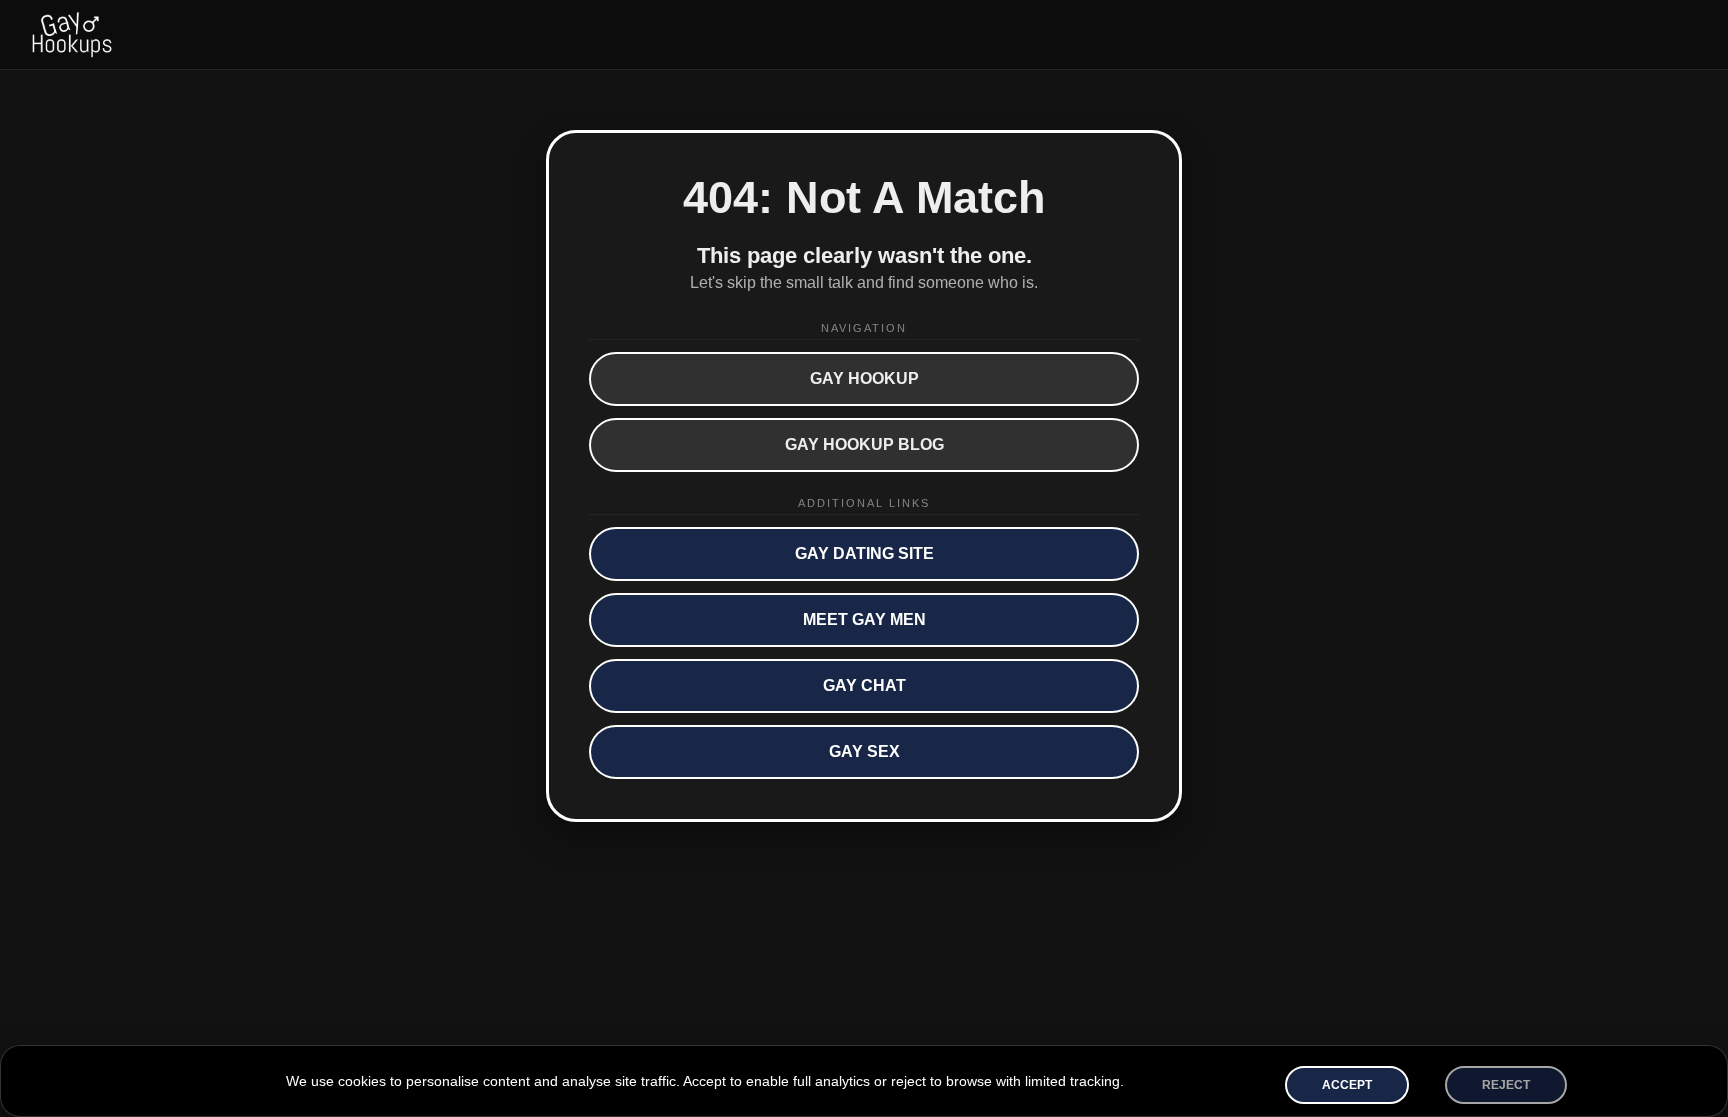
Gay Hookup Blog (864, 444)
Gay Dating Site (864, 553)
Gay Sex (864, 751)
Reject (1506, 1085)
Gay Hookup (864, 378)
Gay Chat (864, 685)
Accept (1347, 1085)
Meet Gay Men (864, 619)
